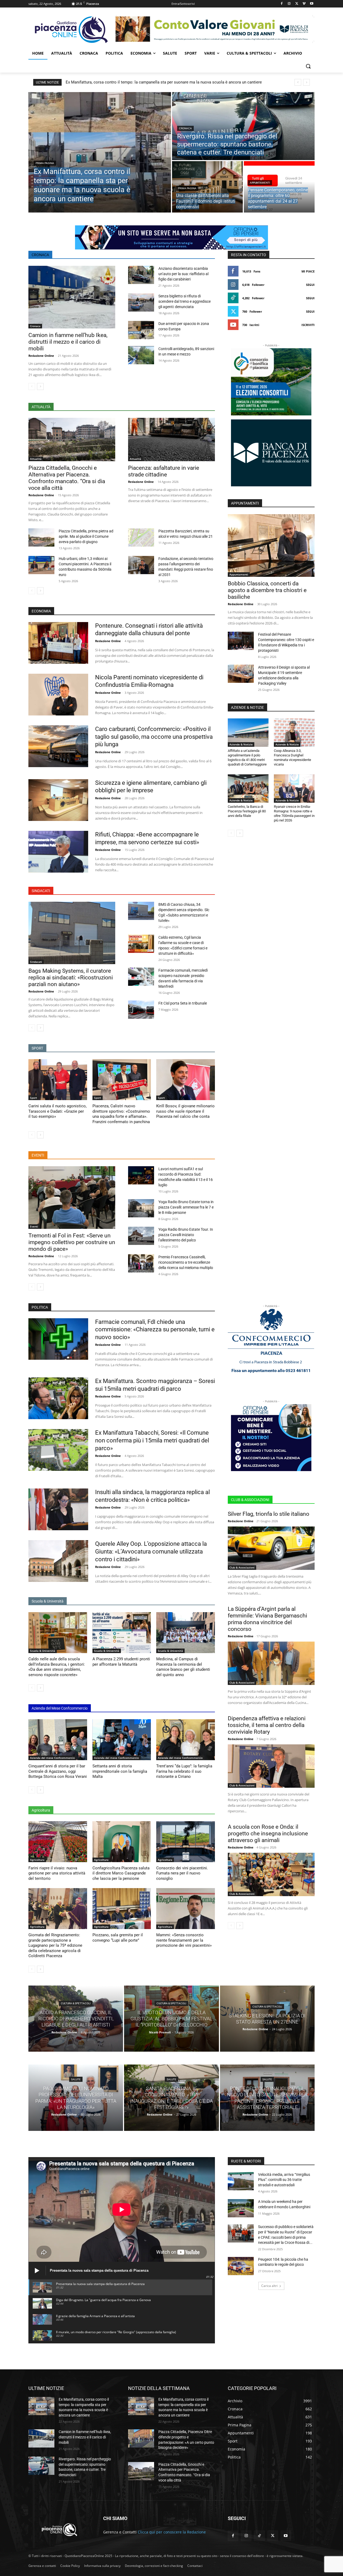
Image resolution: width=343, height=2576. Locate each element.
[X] (297, 4)
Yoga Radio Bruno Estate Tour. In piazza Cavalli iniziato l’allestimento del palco (186, 1235)
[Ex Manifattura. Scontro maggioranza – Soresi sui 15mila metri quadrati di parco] (58, 1398)
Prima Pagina (45, 163)
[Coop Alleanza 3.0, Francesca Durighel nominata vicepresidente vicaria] (294, 733)
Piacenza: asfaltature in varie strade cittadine (164, 471)
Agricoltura (37, 1860)
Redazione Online (41, 356)
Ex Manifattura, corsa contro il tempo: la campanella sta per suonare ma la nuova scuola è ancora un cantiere (164, 82)
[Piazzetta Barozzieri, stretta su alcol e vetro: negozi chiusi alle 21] (141, 537)
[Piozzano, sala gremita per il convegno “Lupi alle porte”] (122, 1909)
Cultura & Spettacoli (76, 2003)
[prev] (298, 82)
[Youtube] (312, 4)
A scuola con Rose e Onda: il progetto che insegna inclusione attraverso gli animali (268, 1833)
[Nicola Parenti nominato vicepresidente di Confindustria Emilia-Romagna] (58, 695)
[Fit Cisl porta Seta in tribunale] (141, 1010)
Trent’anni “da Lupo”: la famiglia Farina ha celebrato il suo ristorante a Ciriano (184, 1771)
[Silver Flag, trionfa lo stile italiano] (271, 1548)
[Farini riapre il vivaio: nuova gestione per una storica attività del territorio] (58, 1842)
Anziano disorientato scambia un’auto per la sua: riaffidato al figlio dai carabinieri (183, 274)
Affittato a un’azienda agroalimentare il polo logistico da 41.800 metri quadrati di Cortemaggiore (247, 757)
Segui (310, 285)
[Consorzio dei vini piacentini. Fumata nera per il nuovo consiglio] (186, 1842)
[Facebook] (282, 4)
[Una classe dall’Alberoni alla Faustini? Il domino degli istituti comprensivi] (207, 187)
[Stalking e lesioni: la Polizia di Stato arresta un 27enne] (267, 2019)
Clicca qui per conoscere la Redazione (172, 2532)
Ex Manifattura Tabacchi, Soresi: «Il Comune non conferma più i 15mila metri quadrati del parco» (152, 1440)
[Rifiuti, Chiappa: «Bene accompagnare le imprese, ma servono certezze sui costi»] (58, 852)
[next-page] (40, 387)
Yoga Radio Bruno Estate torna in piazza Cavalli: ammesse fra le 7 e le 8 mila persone (186, 1207)
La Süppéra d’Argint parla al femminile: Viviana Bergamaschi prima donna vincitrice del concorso (267, 1619)
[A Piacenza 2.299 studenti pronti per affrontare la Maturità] (122, 1633)
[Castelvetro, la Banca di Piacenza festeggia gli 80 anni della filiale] (248, 789)
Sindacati (36, 962)
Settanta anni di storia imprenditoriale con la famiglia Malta (120, 1771)
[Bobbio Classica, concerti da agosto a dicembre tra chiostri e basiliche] (271, 545)
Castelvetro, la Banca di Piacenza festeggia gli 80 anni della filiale (247, 811)
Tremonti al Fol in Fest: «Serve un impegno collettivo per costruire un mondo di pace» (72, 1242)
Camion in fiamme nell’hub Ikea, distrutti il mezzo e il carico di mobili (68, 342)
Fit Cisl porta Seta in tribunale (183, 1003)
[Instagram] (289, 4)
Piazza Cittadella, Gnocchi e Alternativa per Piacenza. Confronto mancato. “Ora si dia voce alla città (67, 478)
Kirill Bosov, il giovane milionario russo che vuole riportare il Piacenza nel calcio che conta (185, 1111)
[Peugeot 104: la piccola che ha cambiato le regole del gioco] (241, 2266)
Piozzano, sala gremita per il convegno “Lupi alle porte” (118, 1938)
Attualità (36, 459)
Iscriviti (308, 325)
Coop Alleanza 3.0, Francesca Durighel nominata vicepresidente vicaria (292, 757)
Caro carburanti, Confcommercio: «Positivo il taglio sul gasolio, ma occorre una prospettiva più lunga (154, 737)
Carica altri (269, 2286)
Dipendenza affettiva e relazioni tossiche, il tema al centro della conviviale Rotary (267, 1725)
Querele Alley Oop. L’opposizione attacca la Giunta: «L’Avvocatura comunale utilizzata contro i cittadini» (151, 1551)
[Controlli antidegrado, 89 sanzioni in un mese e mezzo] (141, 355)
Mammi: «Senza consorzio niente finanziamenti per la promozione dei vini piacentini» (184, 1940)
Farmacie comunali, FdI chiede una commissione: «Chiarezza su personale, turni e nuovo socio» (155, 1329)
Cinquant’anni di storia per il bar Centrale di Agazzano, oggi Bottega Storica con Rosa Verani (58, 1771)
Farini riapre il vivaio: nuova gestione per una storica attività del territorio (57, 1873)
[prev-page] (32, 387)
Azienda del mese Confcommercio (52, 1758)
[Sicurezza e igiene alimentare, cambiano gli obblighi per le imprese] (58, 800)
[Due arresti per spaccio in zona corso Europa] (141, 330)
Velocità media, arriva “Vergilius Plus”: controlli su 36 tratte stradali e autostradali (284, 2180)
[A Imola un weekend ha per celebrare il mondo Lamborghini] (241, 2208)
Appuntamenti (260, 183)
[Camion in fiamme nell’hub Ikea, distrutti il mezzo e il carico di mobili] (72, 297)
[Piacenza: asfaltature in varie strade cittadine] (171, 440)
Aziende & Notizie (241, 744)
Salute (76, 2079)
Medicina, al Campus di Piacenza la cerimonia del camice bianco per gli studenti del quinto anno (183, 1667)
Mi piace (308, 271)
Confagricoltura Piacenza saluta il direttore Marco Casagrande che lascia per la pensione (121, 1873)
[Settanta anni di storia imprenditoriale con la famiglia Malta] (122, 1740)
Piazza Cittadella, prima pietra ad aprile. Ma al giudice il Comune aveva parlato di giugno (86, 536)
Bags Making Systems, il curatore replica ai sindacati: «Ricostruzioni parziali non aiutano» (71, 978)
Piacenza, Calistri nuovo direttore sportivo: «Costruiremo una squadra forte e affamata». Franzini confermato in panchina (121, 1114)
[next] (306, 82)
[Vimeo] (304, 4)
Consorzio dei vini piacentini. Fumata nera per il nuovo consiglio (182, 1873)
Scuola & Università (43, 1651)
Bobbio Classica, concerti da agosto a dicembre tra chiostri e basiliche (267, 590)
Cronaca (185, 128)
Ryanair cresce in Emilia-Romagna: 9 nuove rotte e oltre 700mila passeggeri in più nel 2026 (294, 813)
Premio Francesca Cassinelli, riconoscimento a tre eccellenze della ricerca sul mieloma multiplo (186, 1262)
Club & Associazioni (242, 1567)
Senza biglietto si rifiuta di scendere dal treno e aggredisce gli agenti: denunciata (184, 301)
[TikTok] (259, 2536)
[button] (308, 66)
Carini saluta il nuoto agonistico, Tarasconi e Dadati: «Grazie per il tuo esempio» (57, 1111)
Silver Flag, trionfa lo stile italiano (269, 1514)
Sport (33, 1098)
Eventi (34, 1226)
